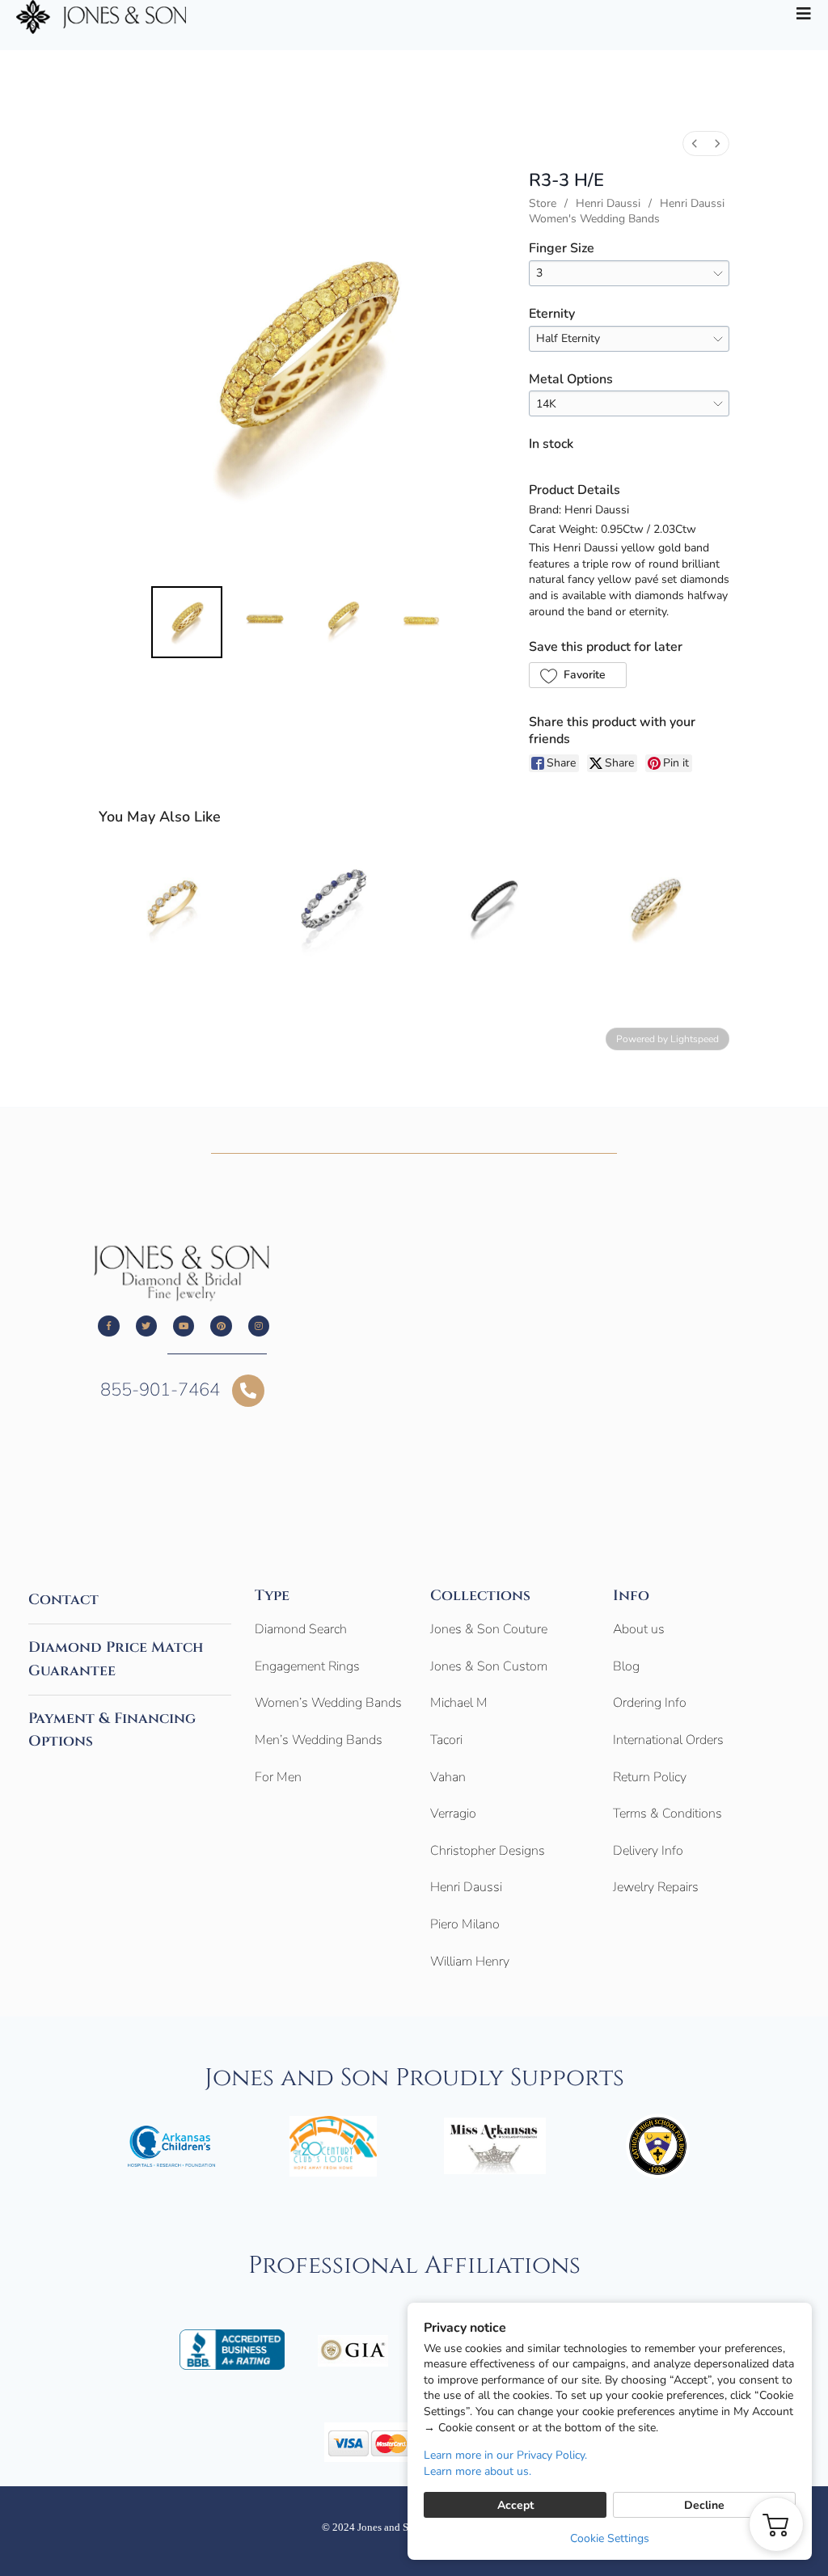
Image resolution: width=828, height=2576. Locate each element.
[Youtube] (184, 1326)
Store (543, 203)
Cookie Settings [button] (610, 2538)
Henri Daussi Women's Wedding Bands (627, 211)
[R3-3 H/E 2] (343, 622)
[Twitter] (146, 1326)
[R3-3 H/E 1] (265, 622)
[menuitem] (695, 144)
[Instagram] (259, 1326)
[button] (578, 675)
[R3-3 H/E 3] (422, 622)
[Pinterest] (221, 1326)
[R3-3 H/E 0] (187, 622)
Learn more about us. (477, 2471)
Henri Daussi (608, 203)
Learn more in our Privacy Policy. (505, 2455)
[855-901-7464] (248, 1391)
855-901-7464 (160, 1390)
